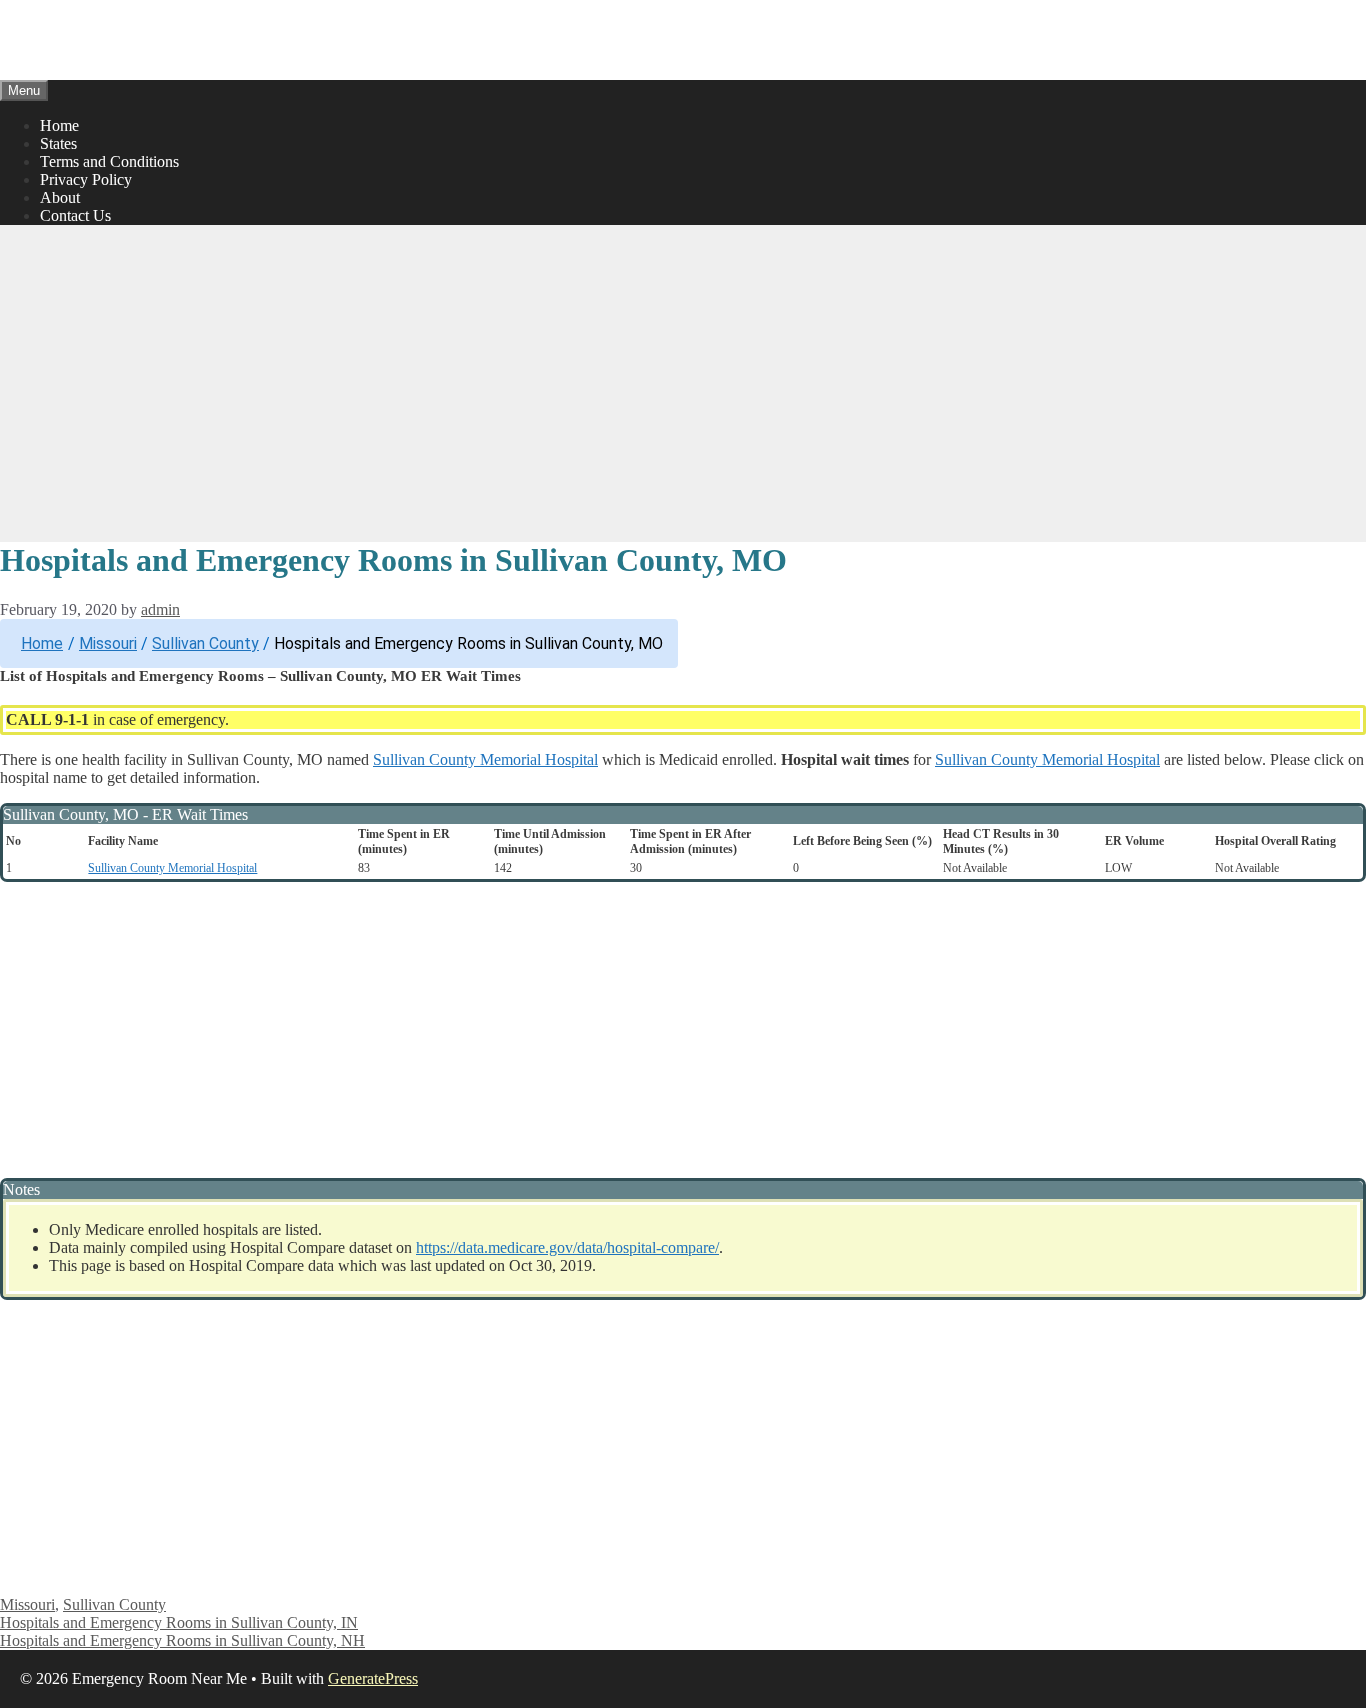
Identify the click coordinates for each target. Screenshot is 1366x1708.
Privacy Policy (86, 179)
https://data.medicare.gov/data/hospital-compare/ (567, 1247)
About (60, 197)
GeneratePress (373, 1678)
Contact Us (75, 215)
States (58, 143)
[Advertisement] (683, 381)
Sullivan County (205, 643)
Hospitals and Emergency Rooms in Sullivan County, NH (182, 1640)
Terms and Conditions (109, 161)
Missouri (108, 643)
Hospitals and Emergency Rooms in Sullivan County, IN (179, 1622)
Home (59, 125)
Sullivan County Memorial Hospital (485, 759)
